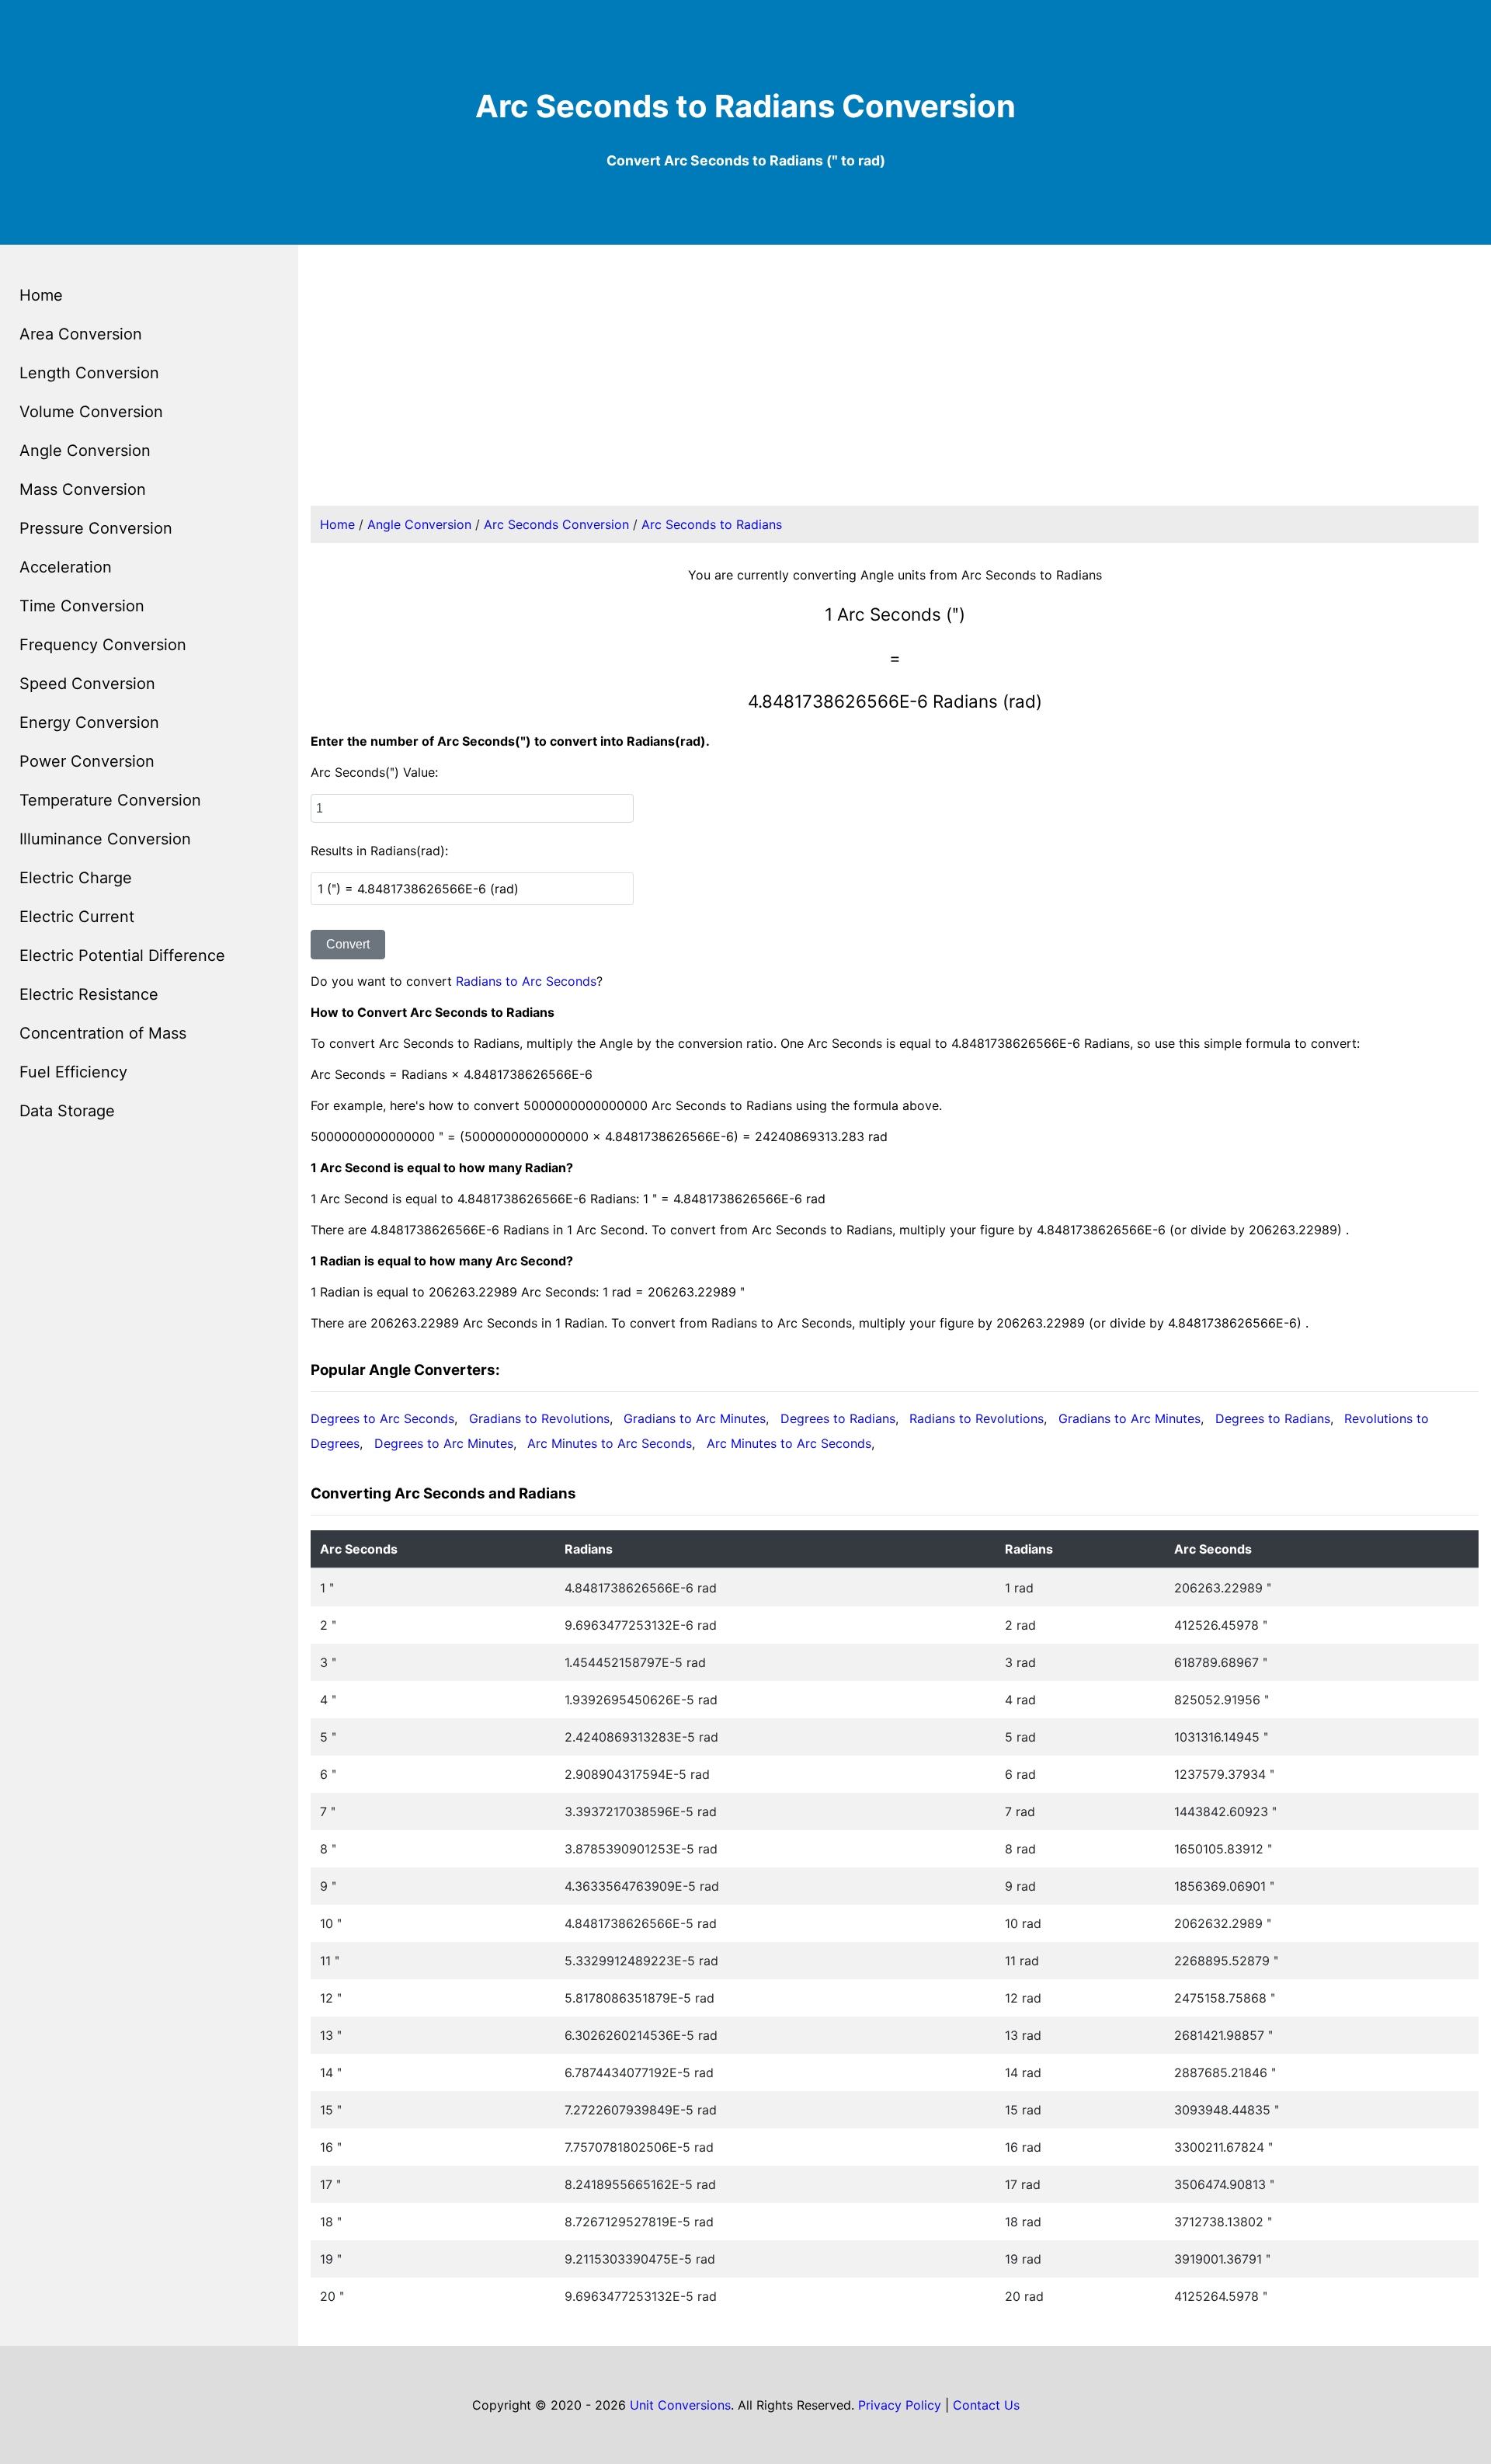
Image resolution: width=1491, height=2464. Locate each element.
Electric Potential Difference (122, 955)
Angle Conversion (85, 451)
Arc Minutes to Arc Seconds (610, 1443)
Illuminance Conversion (105, 839)
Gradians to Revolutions (539, 1418)
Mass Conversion (83, 489)
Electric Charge (76, 878)
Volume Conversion (91, 412)
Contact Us (986, 2405)
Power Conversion (87, 761)
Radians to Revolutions (977, 1418)
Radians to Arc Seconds (526, 981)
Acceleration (66, 567)
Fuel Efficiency (73, 1072)
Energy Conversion (89, 722)
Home (41, 295)
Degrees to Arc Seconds (382, 1418)
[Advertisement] (895, 385)
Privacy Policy (900, 2405)
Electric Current (77, 917)
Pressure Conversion (96, 528)
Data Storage (67, 1111)
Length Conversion (89, 373)
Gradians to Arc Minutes (695, 1418)
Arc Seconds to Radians (712, 524)
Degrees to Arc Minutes (444, 1443)
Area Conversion (81, 334)
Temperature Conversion (110, 800)
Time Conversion (82, 606)
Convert (348, 944)
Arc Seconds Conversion (556, 524)
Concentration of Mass (103, 1033)
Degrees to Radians (838, 1418)
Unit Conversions (680, 2405)
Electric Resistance (89, 994)
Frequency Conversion (103, 645)
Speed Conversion (87, 684)
